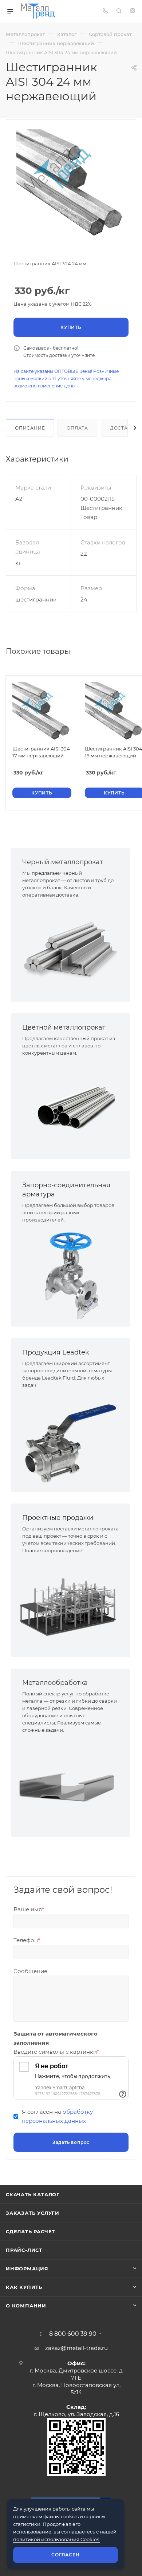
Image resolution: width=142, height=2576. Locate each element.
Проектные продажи (58, 1518)
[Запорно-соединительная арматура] (71, 1275)
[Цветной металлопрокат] (71, 1108)
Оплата (77, 428)
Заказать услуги (33, 2213)
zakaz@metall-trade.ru (76, 2348)
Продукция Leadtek (56, 1352)
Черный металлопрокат (63, 862)
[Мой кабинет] (133, 11)
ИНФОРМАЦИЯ (27, 2269)
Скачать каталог (33, 2194)
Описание (30, 428)
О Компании (26, 2306)
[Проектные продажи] (71, 1606)
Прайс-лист (24, 2250)
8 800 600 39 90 (73, 2334)
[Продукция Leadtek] (71, 1440)
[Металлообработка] (71, 1785)
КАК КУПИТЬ (24, 2287)
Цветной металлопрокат (64, 1027)
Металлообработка (55, 1683)
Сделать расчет (30, 2231)
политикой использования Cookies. (57, 2539)
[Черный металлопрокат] (71, 950)
